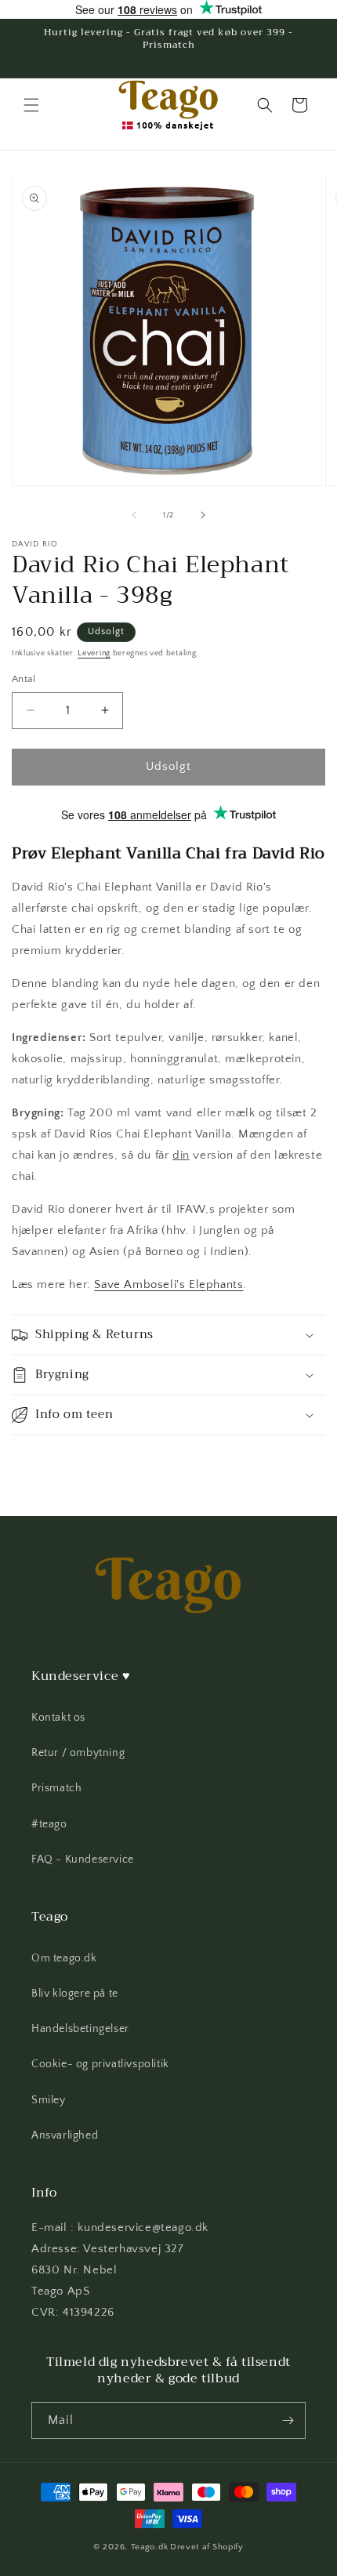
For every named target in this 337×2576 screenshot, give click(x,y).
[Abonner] (288, 2420)
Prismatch (56, 1788)
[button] (31, 105)
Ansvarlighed (65, 2135)
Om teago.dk (64, 1958)
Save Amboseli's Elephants (168, 1284)
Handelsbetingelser (80, 2029)
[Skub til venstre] (134, 515)
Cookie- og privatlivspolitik (100, 2064)
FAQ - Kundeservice (83, 1859)
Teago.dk (150, 2547)
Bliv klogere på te (75, 1994)
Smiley (49, 2100)
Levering (94, 653)
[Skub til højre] (203, 515)
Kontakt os (58, 1718)
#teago (49, 1824)
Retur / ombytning (78, 1753)
